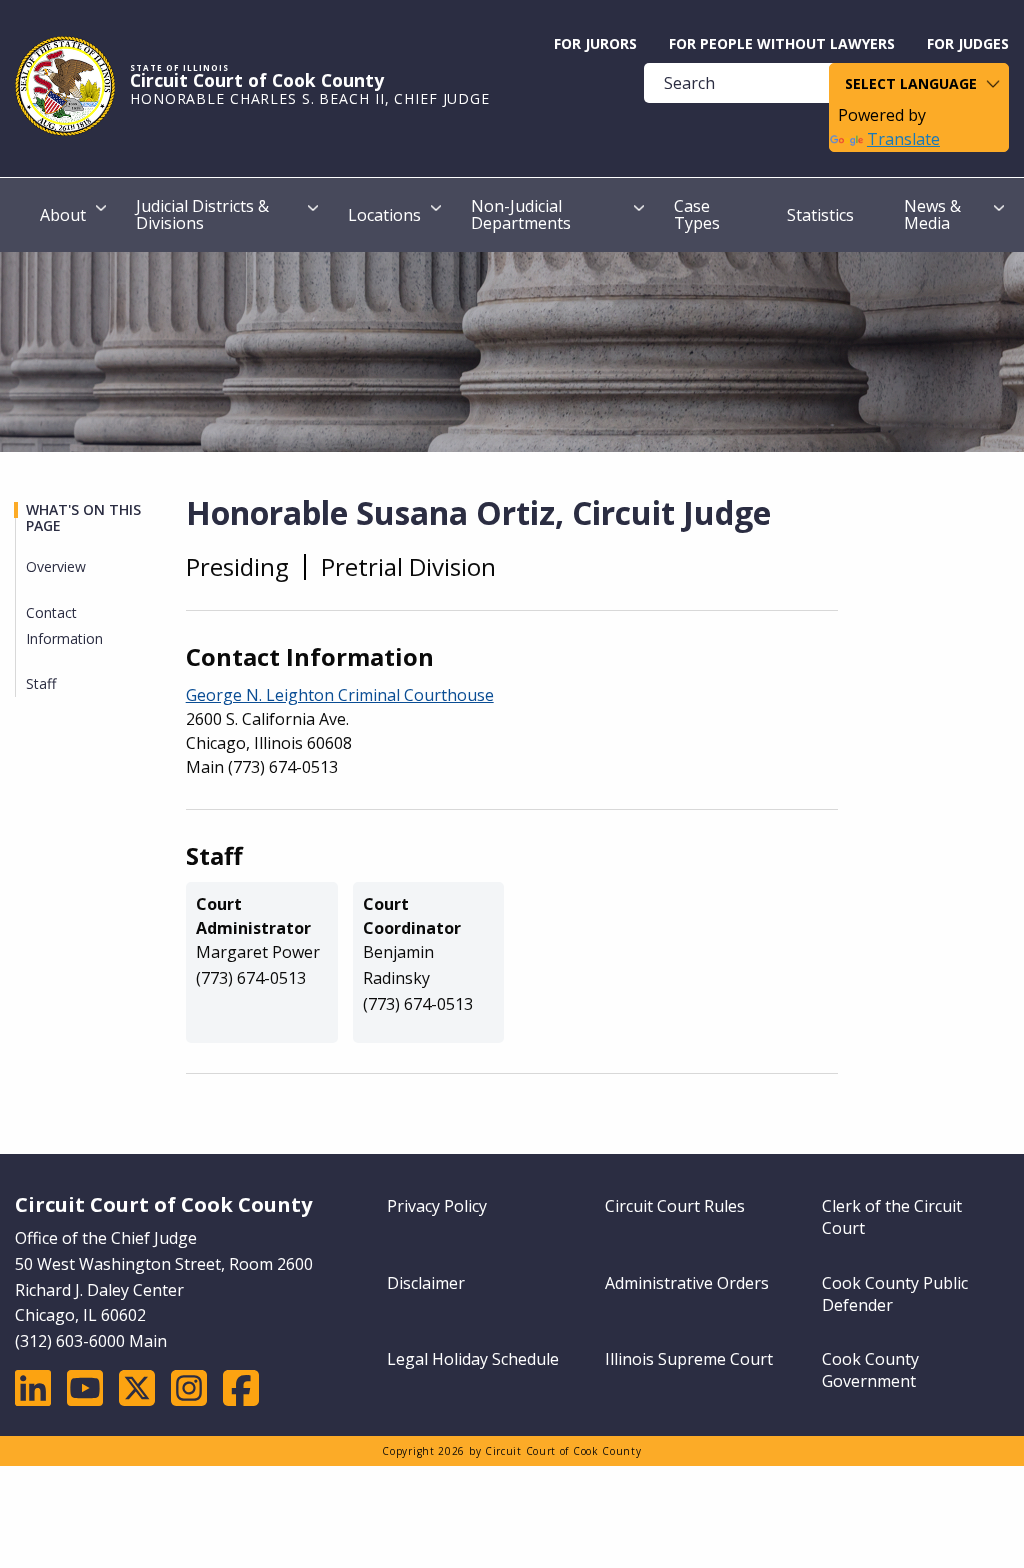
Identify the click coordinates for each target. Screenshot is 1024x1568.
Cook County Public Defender (895, 1294)
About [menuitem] (63, 215)
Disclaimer (426, 1283)
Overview (56, 566)
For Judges (968, 43)
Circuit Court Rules (675, 1206)
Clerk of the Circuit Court (892, 1217)
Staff (41, 683)
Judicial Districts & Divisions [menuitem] (202, 214)
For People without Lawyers (782, 43)
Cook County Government (870, 1370)
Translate (903, 139)
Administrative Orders (687, 1283)
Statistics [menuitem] (820, 215)
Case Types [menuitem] (697, 214)
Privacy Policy (437, 1206)
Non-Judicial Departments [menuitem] (521, 214)
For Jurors (595, 43)
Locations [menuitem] (384, 215)
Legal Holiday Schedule (473, 1359)
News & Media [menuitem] (932, 214)
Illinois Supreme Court (689, 1359)
